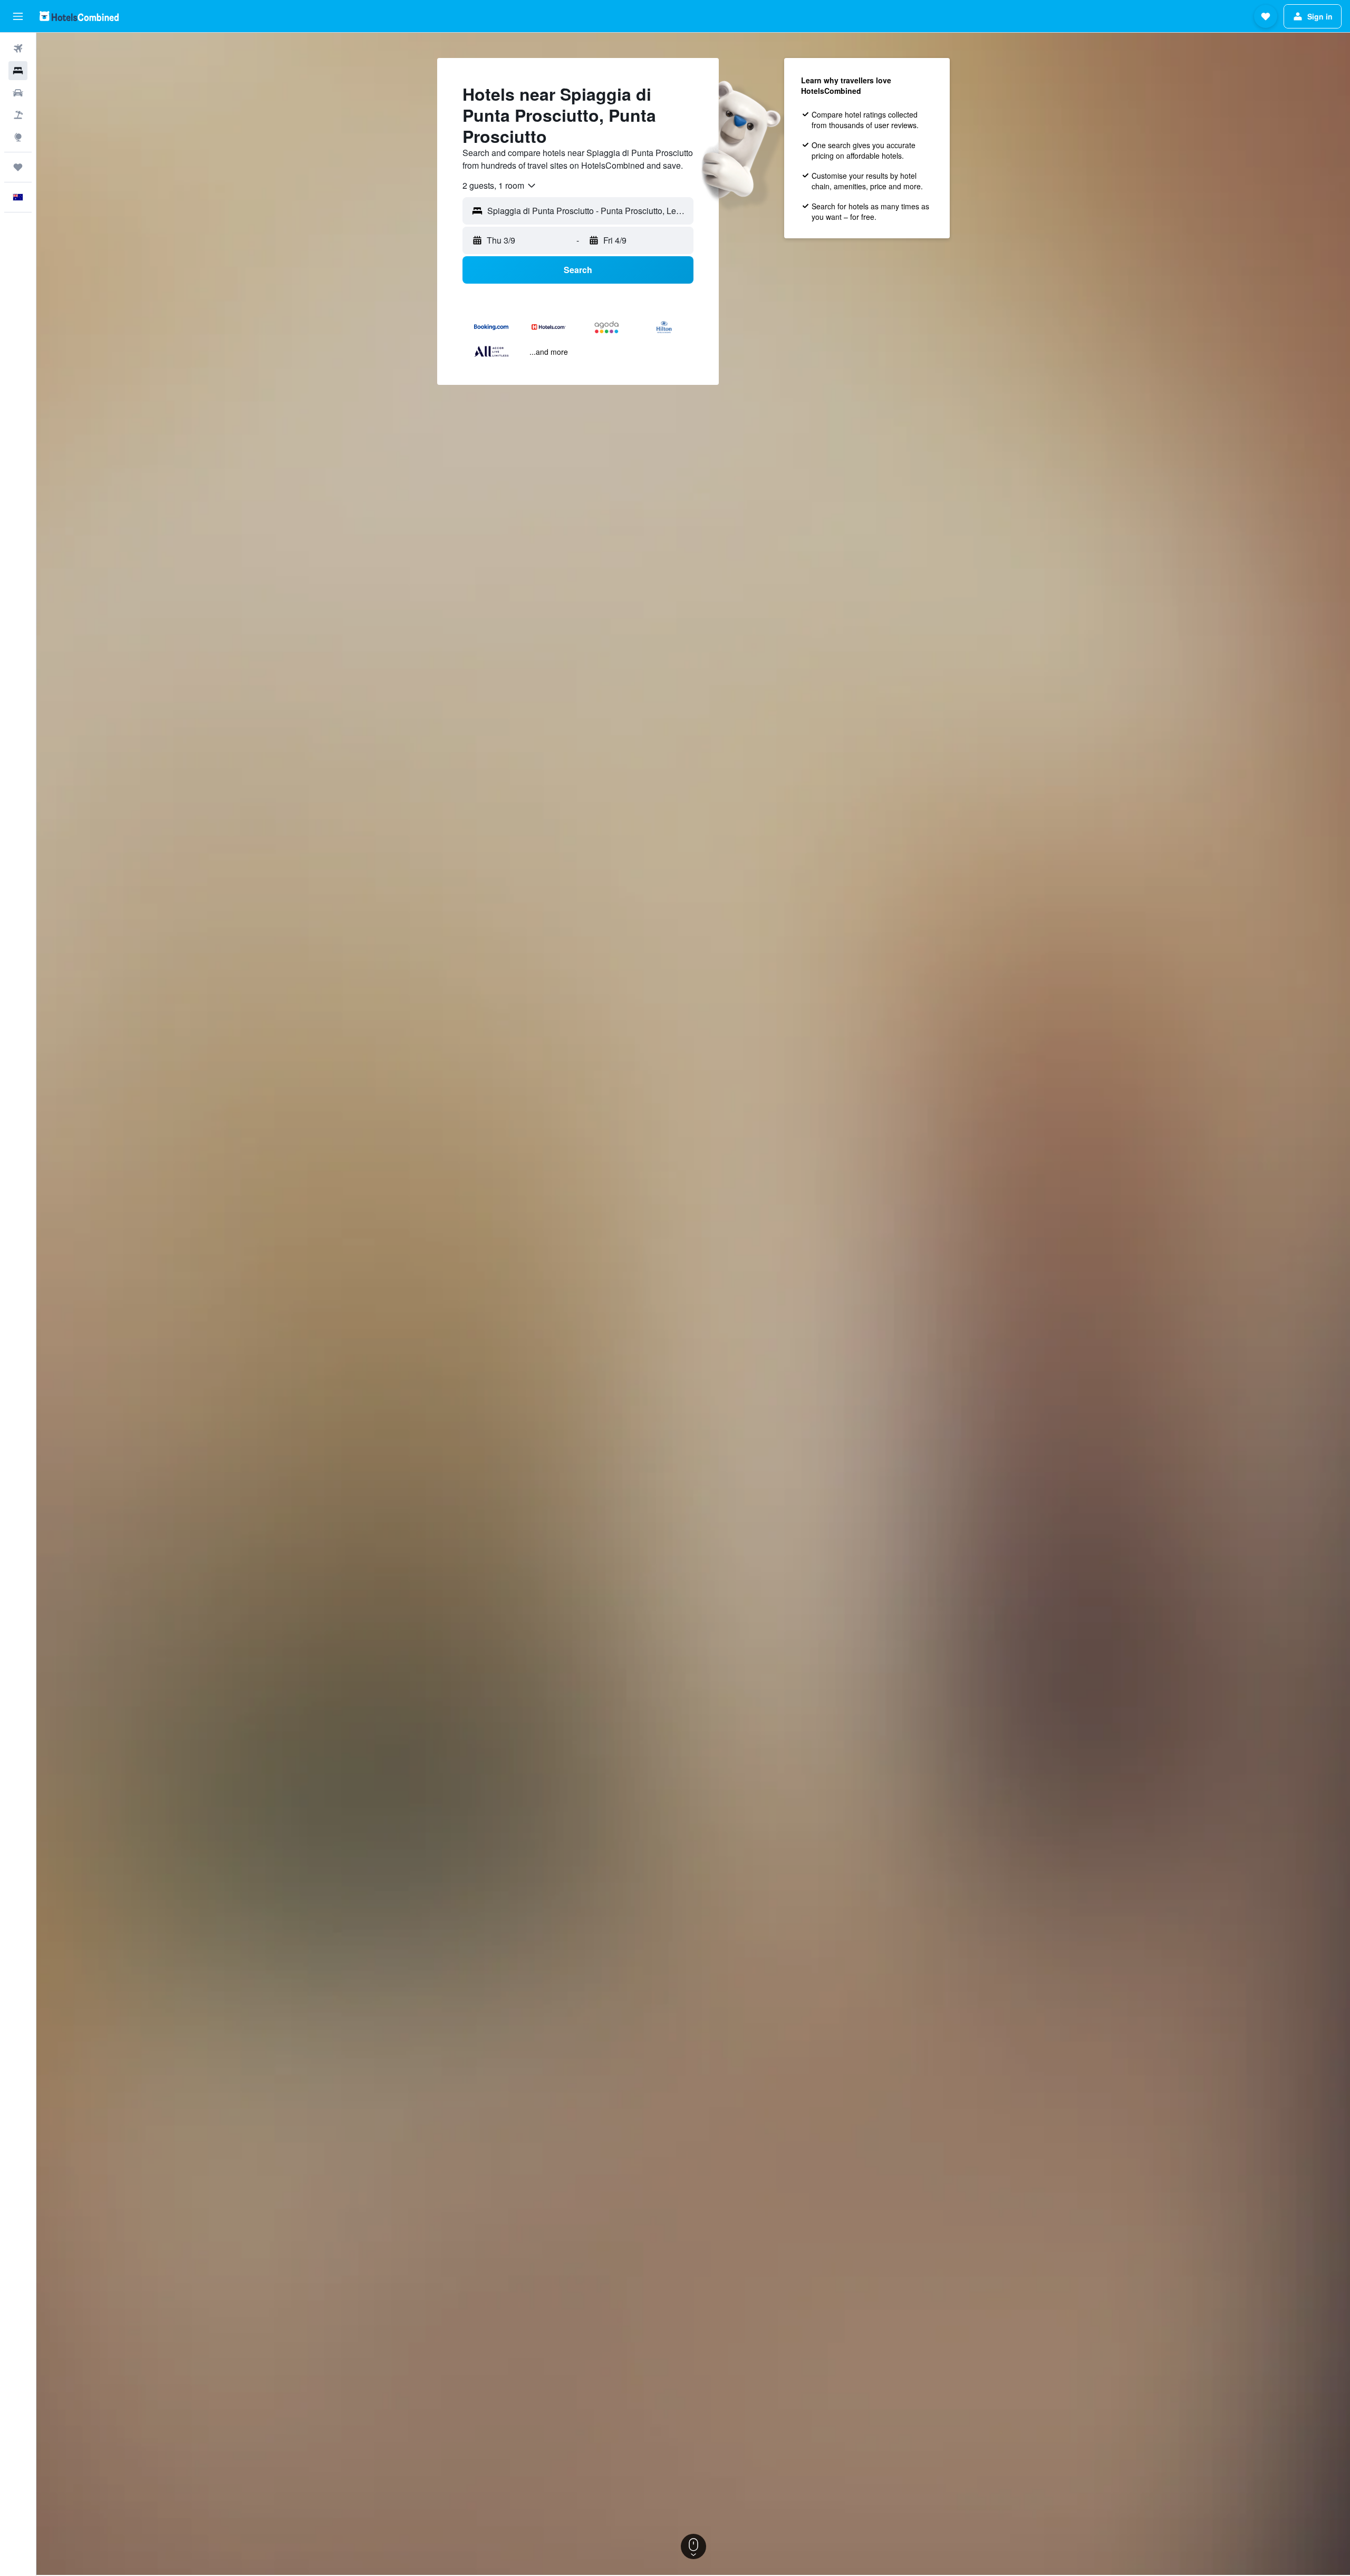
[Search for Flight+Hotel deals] (18, 115)
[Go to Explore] (18, 137)
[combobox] (500, 186)
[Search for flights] (18, 49)
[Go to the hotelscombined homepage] (79, 16)
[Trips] (18, 167)
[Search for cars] (18, 93)
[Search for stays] (18, 71)
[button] (18, 16)
